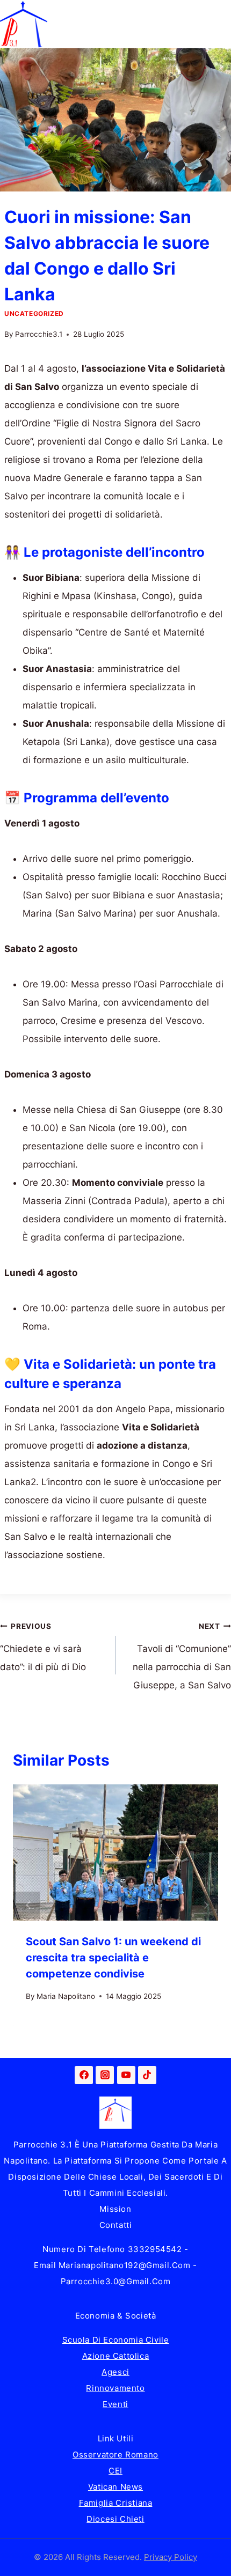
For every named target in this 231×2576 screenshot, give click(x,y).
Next (205, 1905)
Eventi (115, 2404)
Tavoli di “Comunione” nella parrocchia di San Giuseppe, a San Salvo (182, 1656)
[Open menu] (221, 24)
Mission (115, 2209)
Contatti (116, 2225)
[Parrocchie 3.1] (24, 24)
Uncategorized (34, 313)
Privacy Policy (171, 2557)
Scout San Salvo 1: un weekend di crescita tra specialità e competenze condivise (113, 1958)
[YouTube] (126, 2075)
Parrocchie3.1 (39, 334)
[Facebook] (84, 2075)
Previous (26, 1905)
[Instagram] (105, 2075)
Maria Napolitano (66, 1996)
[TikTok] (147, 2075)
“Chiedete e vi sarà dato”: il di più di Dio (43, 1647)
